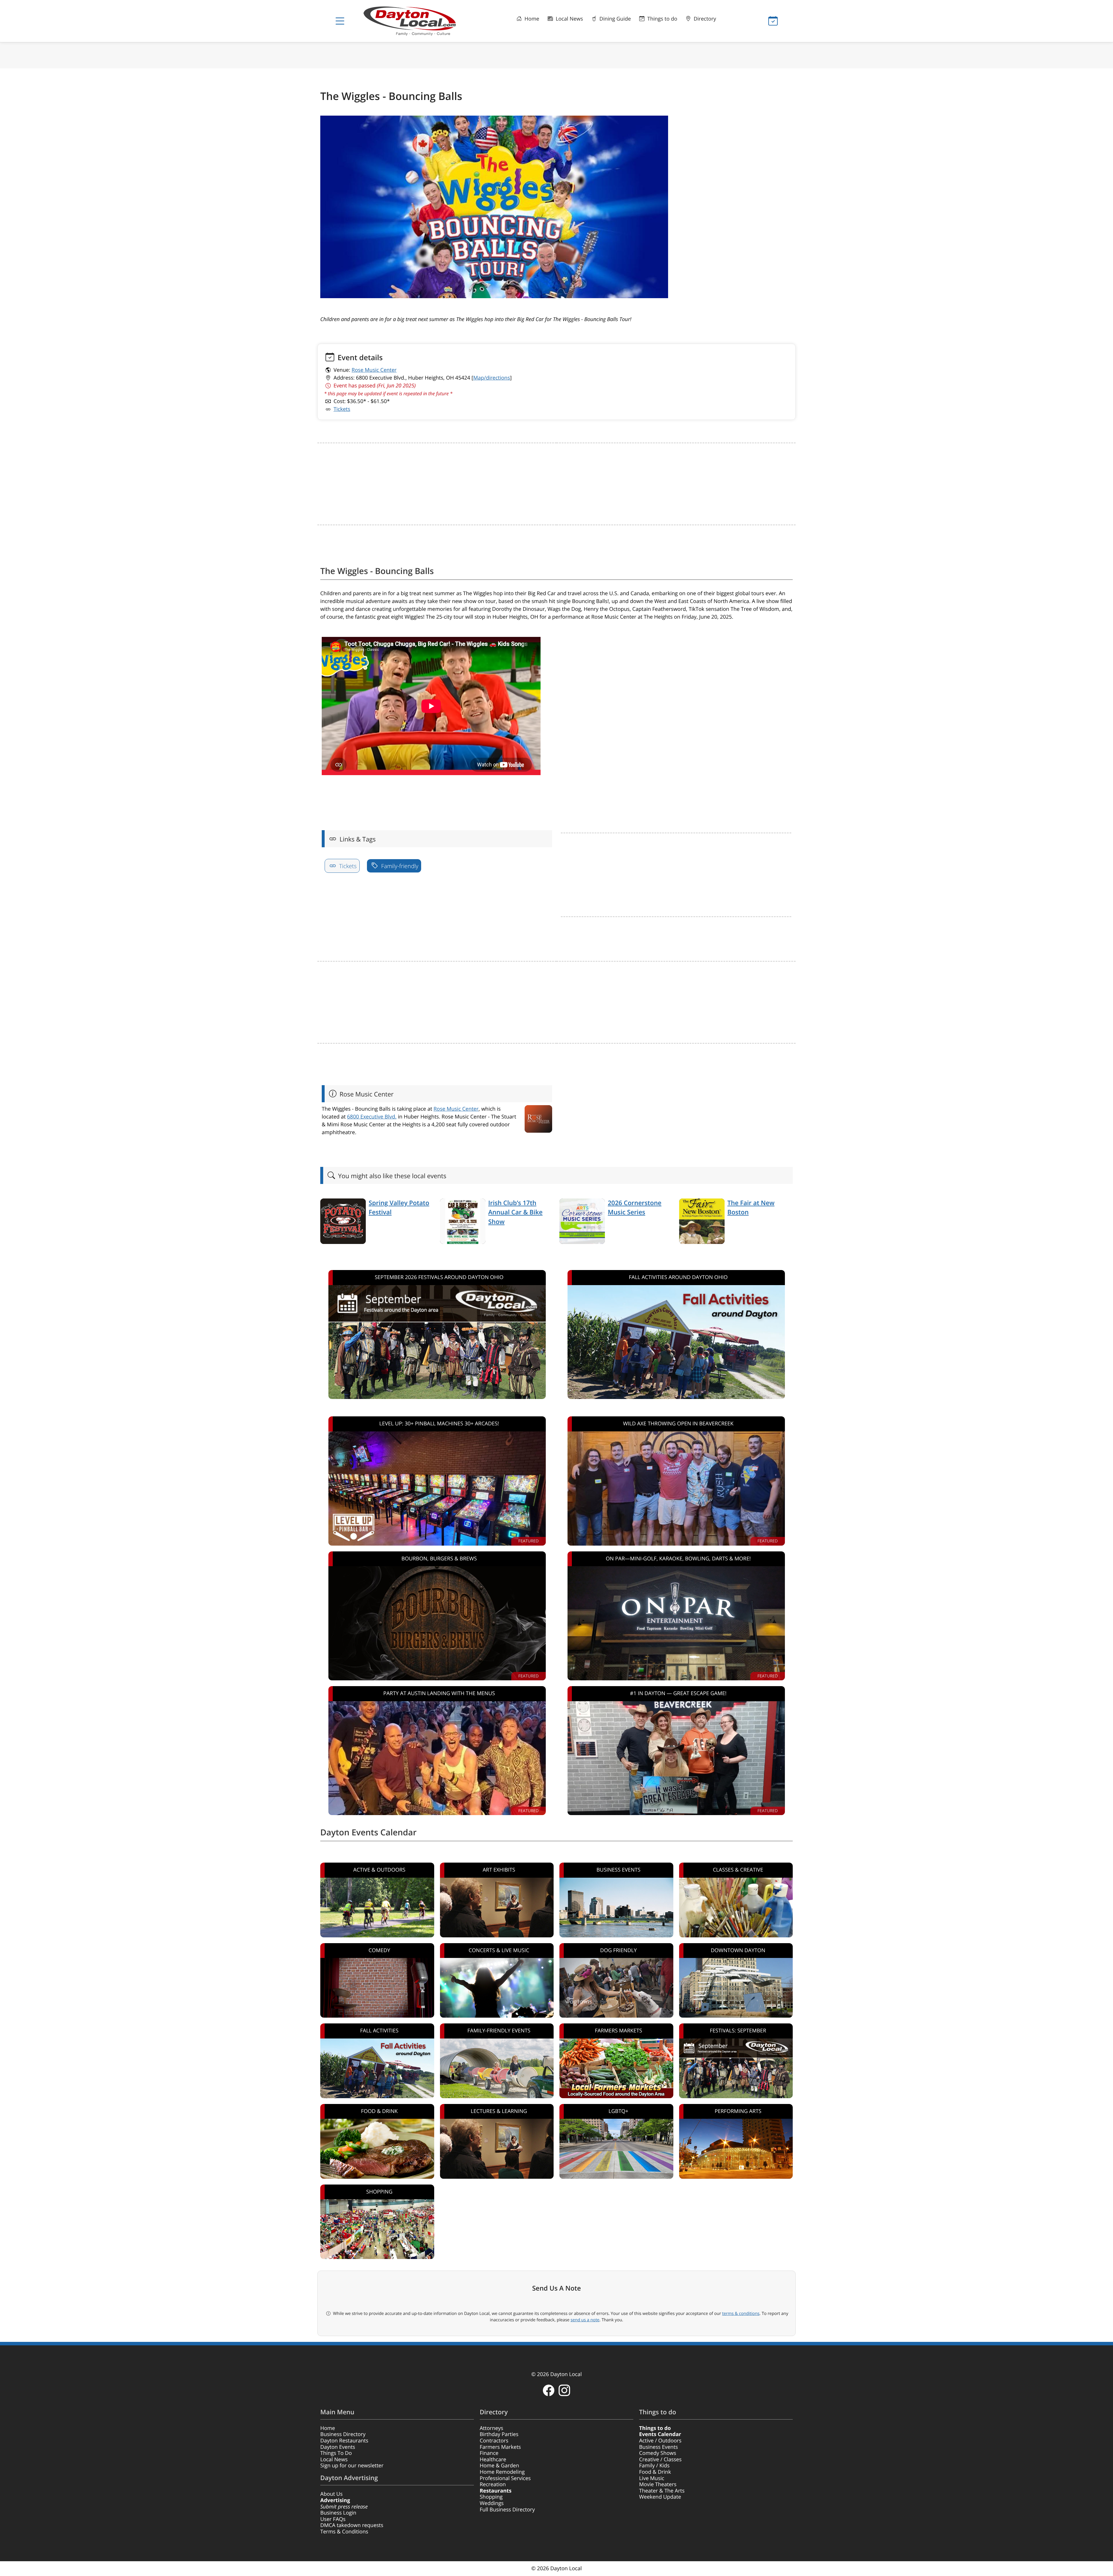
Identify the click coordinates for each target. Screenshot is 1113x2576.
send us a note (585, 2320)
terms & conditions (741, 2313)
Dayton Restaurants (344, 2441)
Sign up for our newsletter (352, 2466)
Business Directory (343, 2434)
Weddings (492, 2503)
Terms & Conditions (344, 2532)
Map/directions (492, 378)
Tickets (342, 409)
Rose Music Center (374, 370)
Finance (489, 2453)
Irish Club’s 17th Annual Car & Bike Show (515, 1212)
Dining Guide (614, 19)
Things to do (662, 19)
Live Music (652, 2478)
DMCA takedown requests (352, 2525)
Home (531, 19)
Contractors (494, 2441)
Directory (704, 19)
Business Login (338, 2513)
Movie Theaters (658, 2484)
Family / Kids (654, 2466)
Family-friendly (399, 866)
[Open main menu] (340, 21)
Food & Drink (655, 2472)
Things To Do (336, 2453)
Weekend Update (660, 2497)
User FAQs (333, 2519)
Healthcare (493, 2460)
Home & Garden (499, 2466)
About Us (331, 2494)
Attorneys (491, 2428)
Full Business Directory (507, 2510)
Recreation (493, 2484)
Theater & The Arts (662, 2491)
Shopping (491, 2497)
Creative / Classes (660, 2460)
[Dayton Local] (419, 21)
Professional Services (505, 2478)
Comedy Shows (658, 2453)
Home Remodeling (502, 2472)
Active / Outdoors (660, 2441)
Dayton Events (338, 2447)
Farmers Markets (500, 2447)
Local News (569, 19)
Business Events (659, 2447)
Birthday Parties (499, 2434)
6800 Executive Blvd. (372, 1117)
